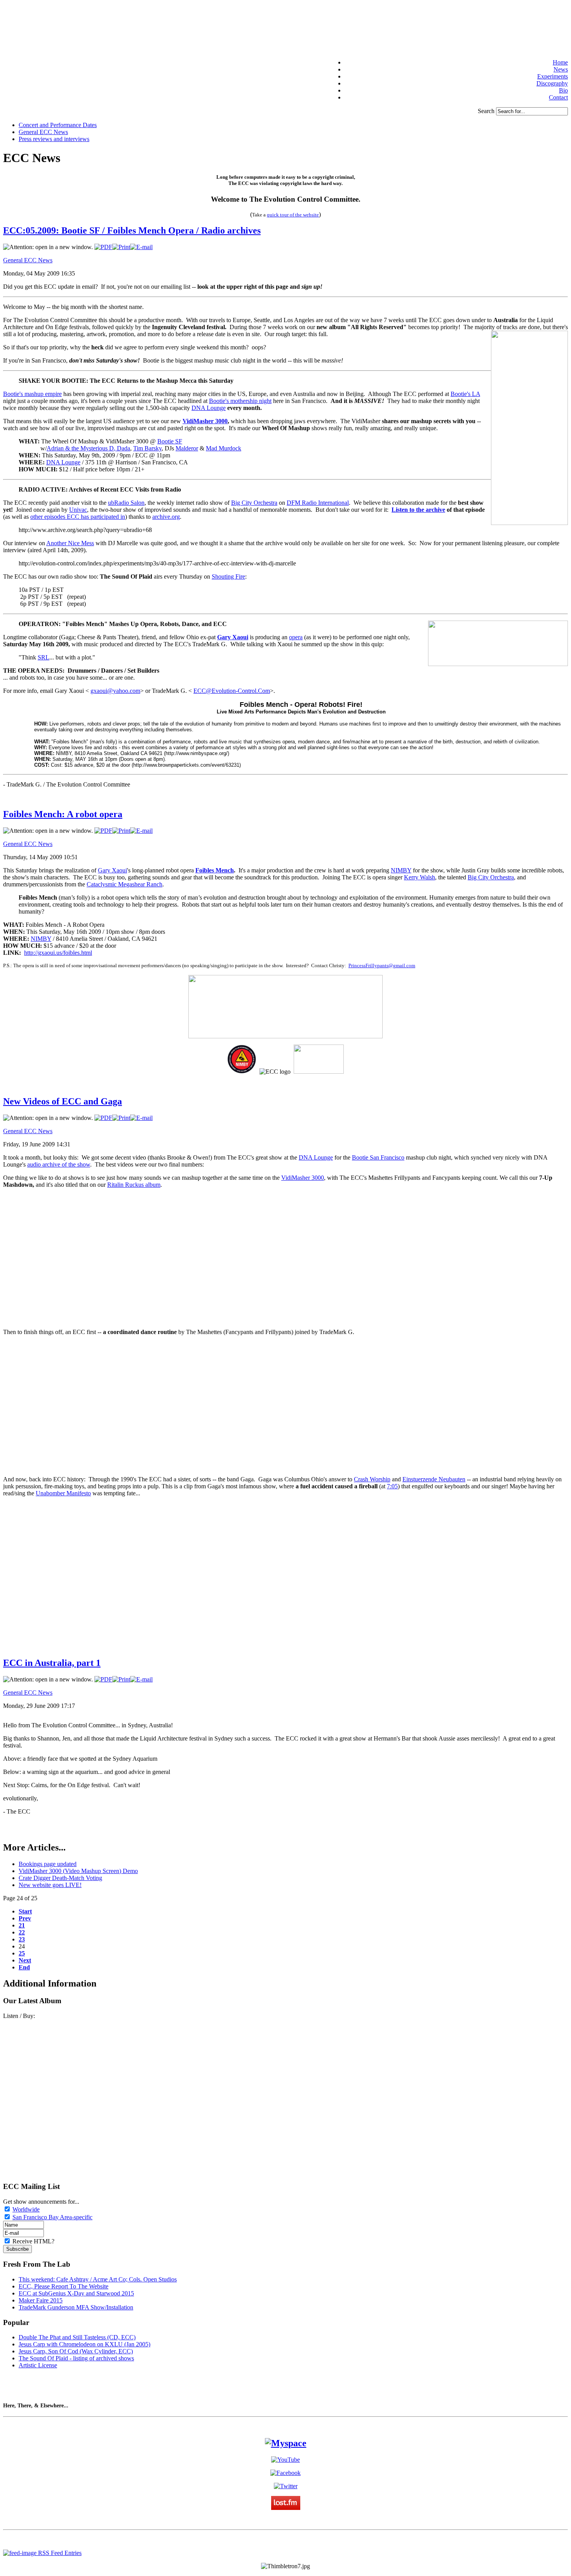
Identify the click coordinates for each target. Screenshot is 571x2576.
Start (25, 1911)
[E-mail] (141, 247)
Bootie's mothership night (240, 401)
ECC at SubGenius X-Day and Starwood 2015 (76, 2293)
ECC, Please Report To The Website (64, 2286)
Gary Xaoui (112, 870)
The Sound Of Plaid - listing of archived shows (76, 2358)
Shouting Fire (228, 576)
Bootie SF (170, 441)
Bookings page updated (48, 1864)
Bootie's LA (465, 394)
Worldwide (26, 2209)
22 (22, 1932)
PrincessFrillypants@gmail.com (382, 965)
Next (25, 1960)
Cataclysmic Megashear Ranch (124, 884)
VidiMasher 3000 (303, 1178)
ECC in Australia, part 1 (52, 1663)
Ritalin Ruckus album (134, 1185)
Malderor (187, 448)
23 (22, 1939)
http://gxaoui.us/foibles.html (58, 953)
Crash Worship (372, 1479)
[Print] (121, 247)
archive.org (166, 517)
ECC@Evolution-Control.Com (232, 691)
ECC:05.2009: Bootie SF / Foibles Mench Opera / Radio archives (132, 230)
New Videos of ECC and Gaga (63, 1101)
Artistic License (38, 2365)
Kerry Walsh (420, 877)
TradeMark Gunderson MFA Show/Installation (76, 2307)
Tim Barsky (147, 448)
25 (22, 1953)
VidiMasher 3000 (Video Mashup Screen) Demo (78, 1871)
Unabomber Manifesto (63, 1493)
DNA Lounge (209, 408)
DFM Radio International (318, 503)
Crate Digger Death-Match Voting (60, 1878)
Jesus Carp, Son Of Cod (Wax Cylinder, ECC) (76, 2351)
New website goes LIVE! (50, 1885)
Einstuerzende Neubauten (434, 1479)
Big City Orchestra (254, 503)
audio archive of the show (59, 1164)
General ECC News (28, 260)
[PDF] (103, 247)
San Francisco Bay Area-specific (52, 2217)
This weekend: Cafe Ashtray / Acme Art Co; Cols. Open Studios (98, 2279)
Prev (25, 1918)
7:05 (392, 1486)
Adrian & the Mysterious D (80, 448)
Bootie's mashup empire (32, 394)
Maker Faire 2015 (41, 2300)
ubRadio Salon (126, 503)
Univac (78, 510)
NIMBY (401, 870)
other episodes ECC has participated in (78, 517)
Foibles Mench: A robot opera (63, 814)
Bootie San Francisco (378, 1157)
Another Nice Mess (70, 543)
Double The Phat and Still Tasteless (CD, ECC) (77, 2337)
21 (22, 1925)
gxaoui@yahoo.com (115, 691)
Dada (124, 448)
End (24, 1967)
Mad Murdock (224, 448)
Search (487, 111)
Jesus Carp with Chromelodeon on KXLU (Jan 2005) (84, 2344)
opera (296, 637)
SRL (44, 657)
